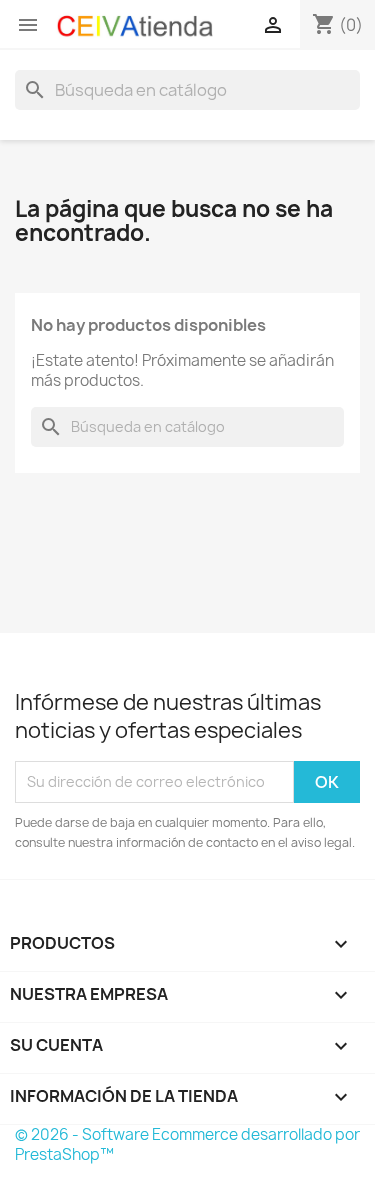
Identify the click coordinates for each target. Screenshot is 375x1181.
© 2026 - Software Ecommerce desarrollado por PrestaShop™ (187, 1144)
